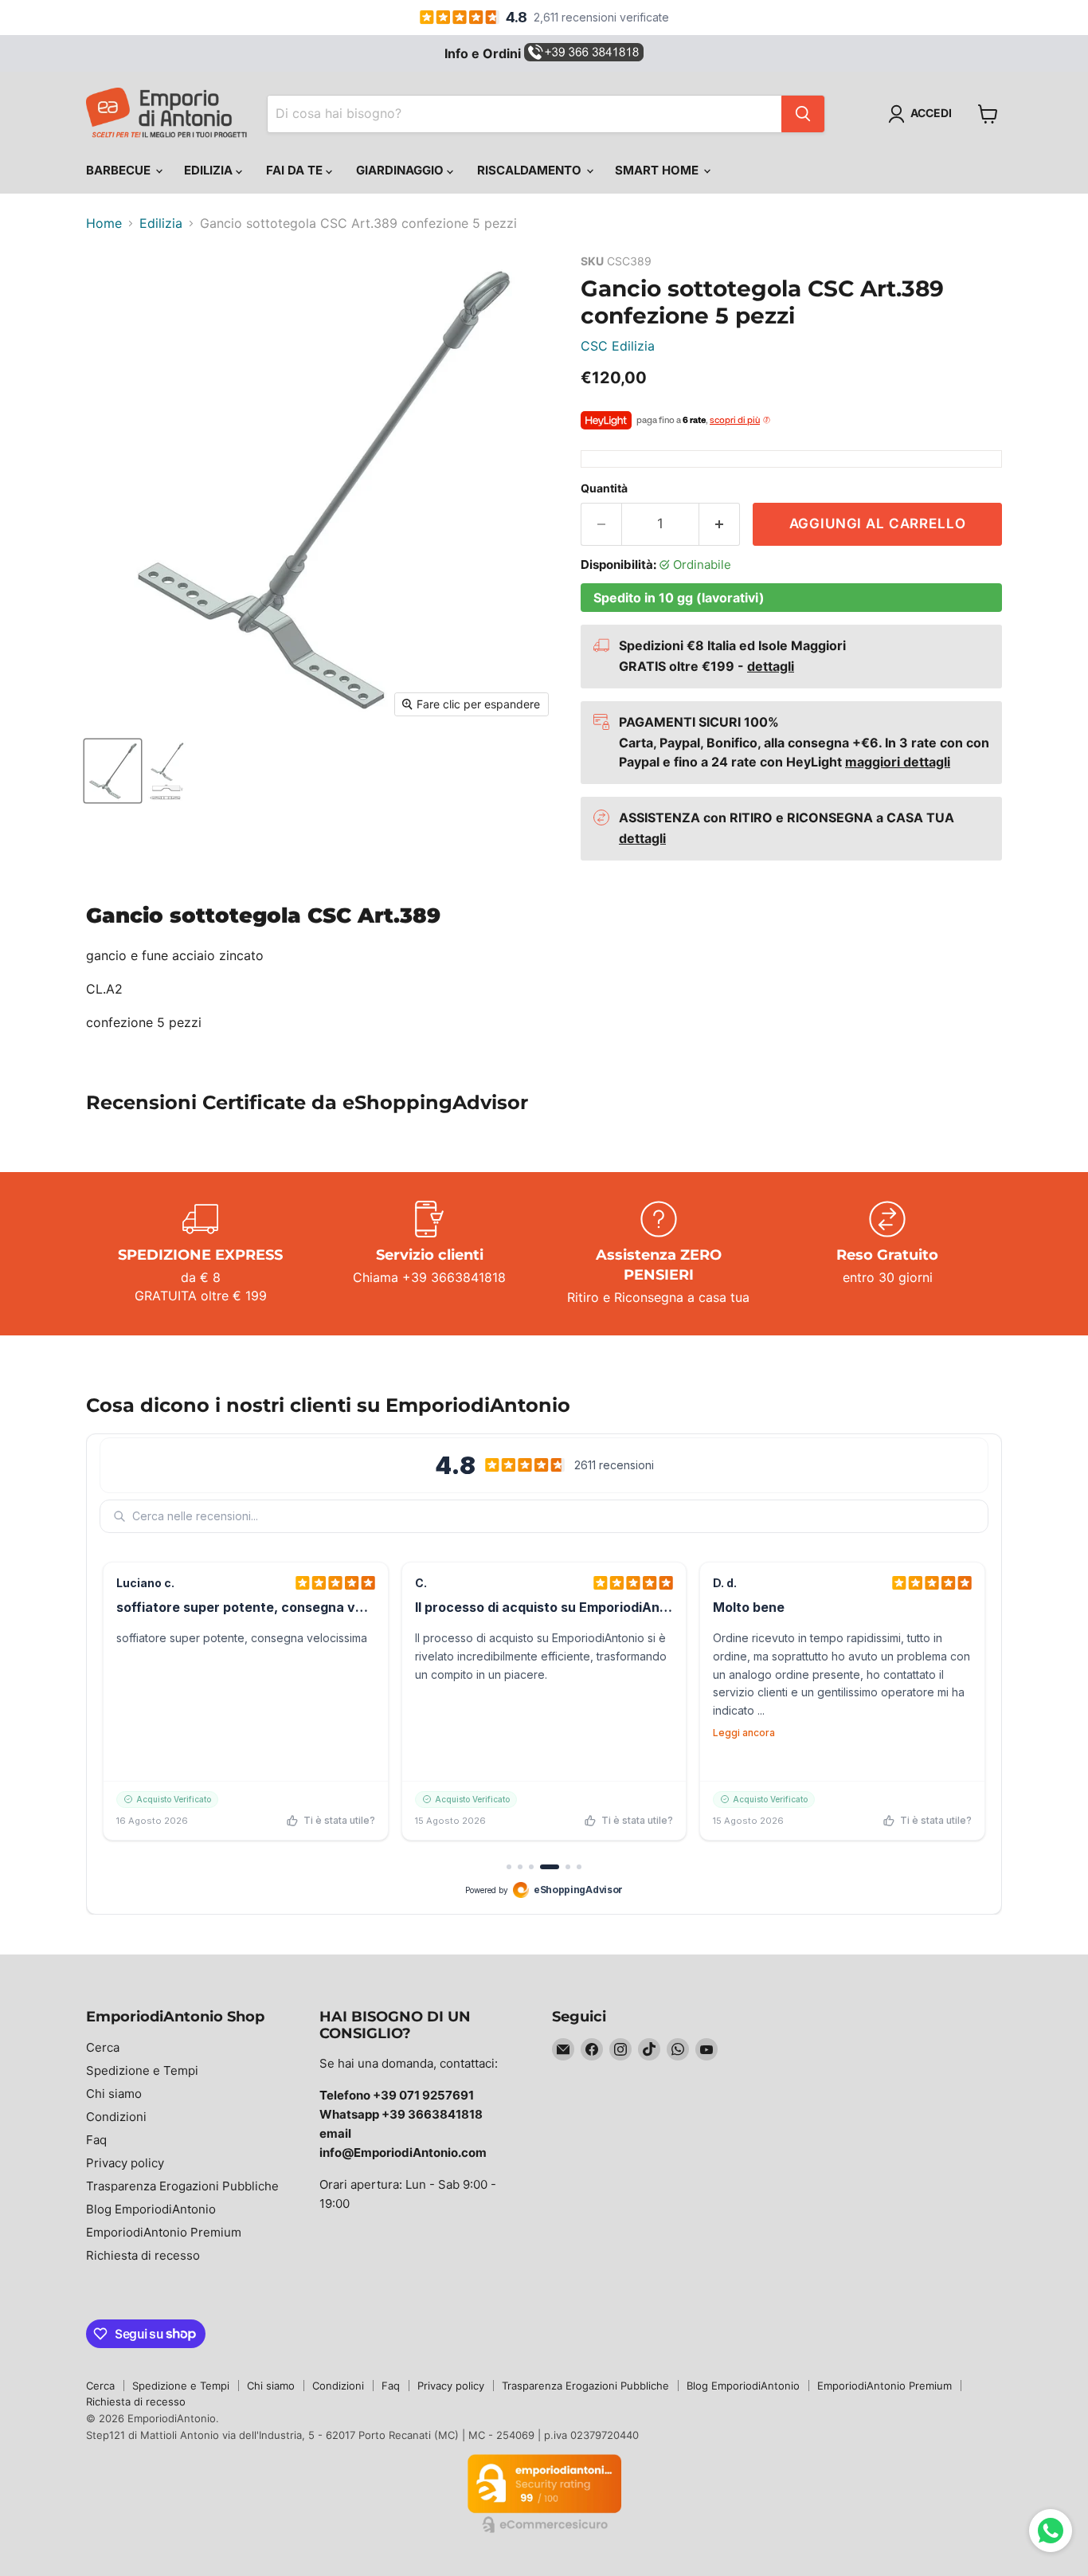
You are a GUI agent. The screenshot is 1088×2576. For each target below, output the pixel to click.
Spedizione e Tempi (142, 2070)
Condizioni (116, 2117)
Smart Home (658, 170)
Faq (96, 2140)
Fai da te (296, 170)
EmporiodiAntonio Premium (164, 2232)
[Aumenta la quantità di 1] (720, 524)
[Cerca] (803, 114)
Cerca (103, 2047)
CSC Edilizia (618, 346)
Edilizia (210, 170)
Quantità (604, 488)
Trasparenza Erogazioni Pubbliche (182, 2186)
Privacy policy (125, 2163)
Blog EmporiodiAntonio (151, 2209)
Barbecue (120, 170)
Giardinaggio (401, 170)
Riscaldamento (531, 170)
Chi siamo (114, 2094)
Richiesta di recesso (143, 2255)
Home (104, 223)
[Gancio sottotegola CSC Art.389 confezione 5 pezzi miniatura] (113, 771)
